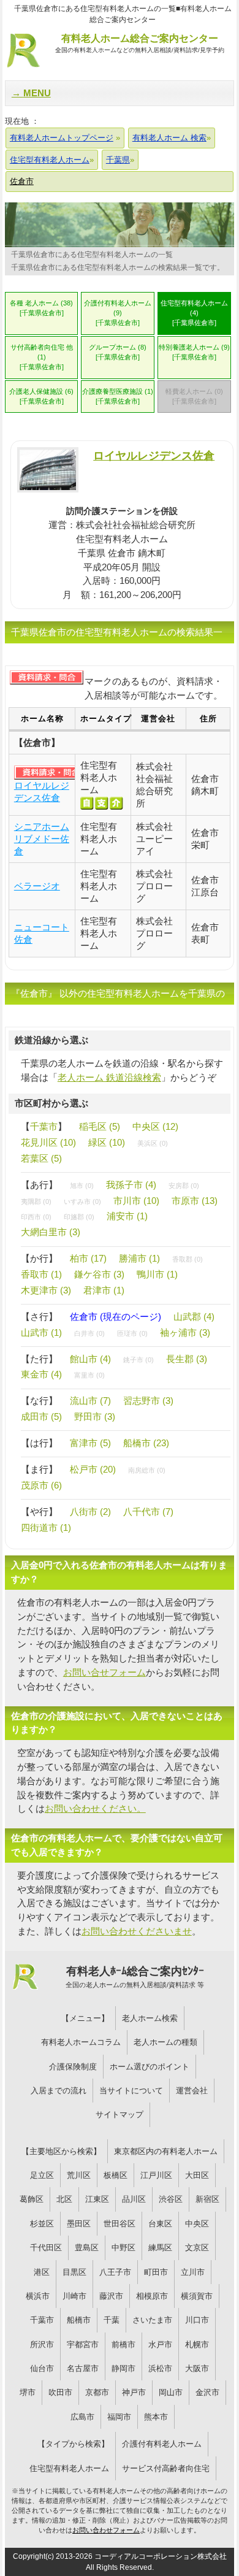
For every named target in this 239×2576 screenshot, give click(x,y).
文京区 (197, 2248)
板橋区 (116, 2175)
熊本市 (156, 2417)
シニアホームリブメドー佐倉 (42, 839)
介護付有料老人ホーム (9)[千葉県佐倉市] (118, 313)
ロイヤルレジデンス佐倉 (154, 455)
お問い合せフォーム (104, 1672)
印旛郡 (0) (79, 1217)
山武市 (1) (41, 1332)
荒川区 (79, 2175)
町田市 (156, 2272)
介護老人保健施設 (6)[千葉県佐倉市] (41, 396)
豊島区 (87, 2248)
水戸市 (160, 2344)
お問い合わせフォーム (106, 2530)
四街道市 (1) (46, 1528)
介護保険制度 (73, 2067)
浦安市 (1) (127, 1216)
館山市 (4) (90, 1359)
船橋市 (79, 2320)
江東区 (97, 2199)
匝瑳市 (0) (132, 1333)
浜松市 (160, 2368)
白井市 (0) (89, 1333)
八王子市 (115, 2272)
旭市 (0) (82, 1186)
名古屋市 (83, 2368)
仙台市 (42, 2368)
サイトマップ (120, 2114)
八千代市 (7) (148, 1512)
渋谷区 (171, 2199)
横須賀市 (197, 2296)
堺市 (28, 2392)
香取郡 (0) (188, 1259)
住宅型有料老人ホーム (69, 2468)
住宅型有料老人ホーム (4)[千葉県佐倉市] (194, 313)
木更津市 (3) (46, 1290)
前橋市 (123, 2344)
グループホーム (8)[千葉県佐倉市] (118, 352)
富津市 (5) (90, 1443)
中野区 (123, 2248)
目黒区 (74, 2272)
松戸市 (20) (93, 1469)
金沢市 (207, 2392)
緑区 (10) (107, 1142)
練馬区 (160, 2248)
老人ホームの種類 (165, 2042)
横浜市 (38, 2296)
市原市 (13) (195, 1201)
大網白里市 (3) (51, 1232)
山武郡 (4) (194, 1317)
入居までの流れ (59, 2091)
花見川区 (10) (48, 1142)
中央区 (197, 2224)
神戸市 (134, 2392)
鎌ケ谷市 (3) (99, 1274)
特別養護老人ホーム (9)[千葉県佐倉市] (194, 352)
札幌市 (197, 2344)
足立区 (42, 2175)
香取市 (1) (41, 1274)
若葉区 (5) (41, 1158)
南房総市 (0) (147, 1470)
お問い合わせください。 (95, 1808)
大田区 (197, 2175)
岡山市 (171, 2392)
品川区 (134, 2199)
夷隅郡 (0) (36, 1202)
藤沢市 (111, 2296)
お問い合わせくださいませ (137, 1931)
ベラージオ (37, 886)
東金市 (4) (41, 1374)
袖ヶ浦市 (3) (185, 1332)
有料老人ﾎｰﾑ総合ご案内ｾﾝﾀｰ (135, 1977)
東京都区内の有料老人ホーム (166, 2151)
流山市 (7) (90, 1401)
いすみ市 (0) (82, 1202)
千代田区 (46, 2248)
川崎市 (74, 2296)
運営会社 (192, 2091)
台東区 (160, 2224)
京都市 (97, 2392)
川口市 (197, 2320)
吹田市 (60, 2392)
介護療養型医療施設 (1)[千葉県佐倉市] (118, 396)
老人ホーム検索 (150, 2018)
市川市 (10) (136, 1201)
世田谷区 (120, 2224)
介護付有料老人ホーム (162, 2444)
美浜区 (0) (153, 1143)
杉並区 (42, 2224)
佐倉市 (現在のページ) (116, 1317)
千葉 (112, 2320)
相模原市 (152, 2296)
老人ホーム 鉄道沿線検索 (109, 1077)
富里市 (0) (89, 1375)
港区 (42, 2272)
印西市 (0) (36, 1217)
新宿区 (207, 2199)
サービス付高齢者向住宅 (166, 2468)
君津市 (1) (104, 1290)
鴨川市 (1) (157, 1274)
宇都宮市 (83, 2344)
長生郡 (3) (187, 1359)
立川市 (193, 2272)
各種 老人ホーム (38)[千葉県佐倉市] (41, 308)
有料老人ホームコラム (81, 2042)
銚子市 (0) (138, 1360)
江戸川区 (156, 2175)
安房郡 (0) (184, 1186)
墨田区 (79, 2224)
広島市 (82, 2417)
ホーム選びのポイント (150, 2067)
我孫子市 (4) (131, 1185)
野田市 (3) (95, 1416)
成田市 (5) (41, 1416)
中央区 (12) (155, 1126)
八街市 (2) (90, 1512)
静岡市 (123, 2368)
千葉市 (44, 1126)
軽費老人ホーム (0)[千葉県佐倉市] (194, 396)
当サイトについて (131, 2091)
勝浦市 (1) (139, 1258)
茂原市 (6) (41, 1485)
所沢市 (42, 2344)
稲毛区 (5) (100, 1126)
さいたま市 (152, 2320)
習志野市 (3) (148, 1401)
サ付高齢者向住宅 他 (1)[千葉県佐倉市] (42, 357)
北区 (64, 2199)
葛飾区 (32, 2199)
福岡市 (119, 2417)
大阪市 (197, 2368)
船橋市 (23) (146, 1443)
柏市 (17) (88, 1258)
